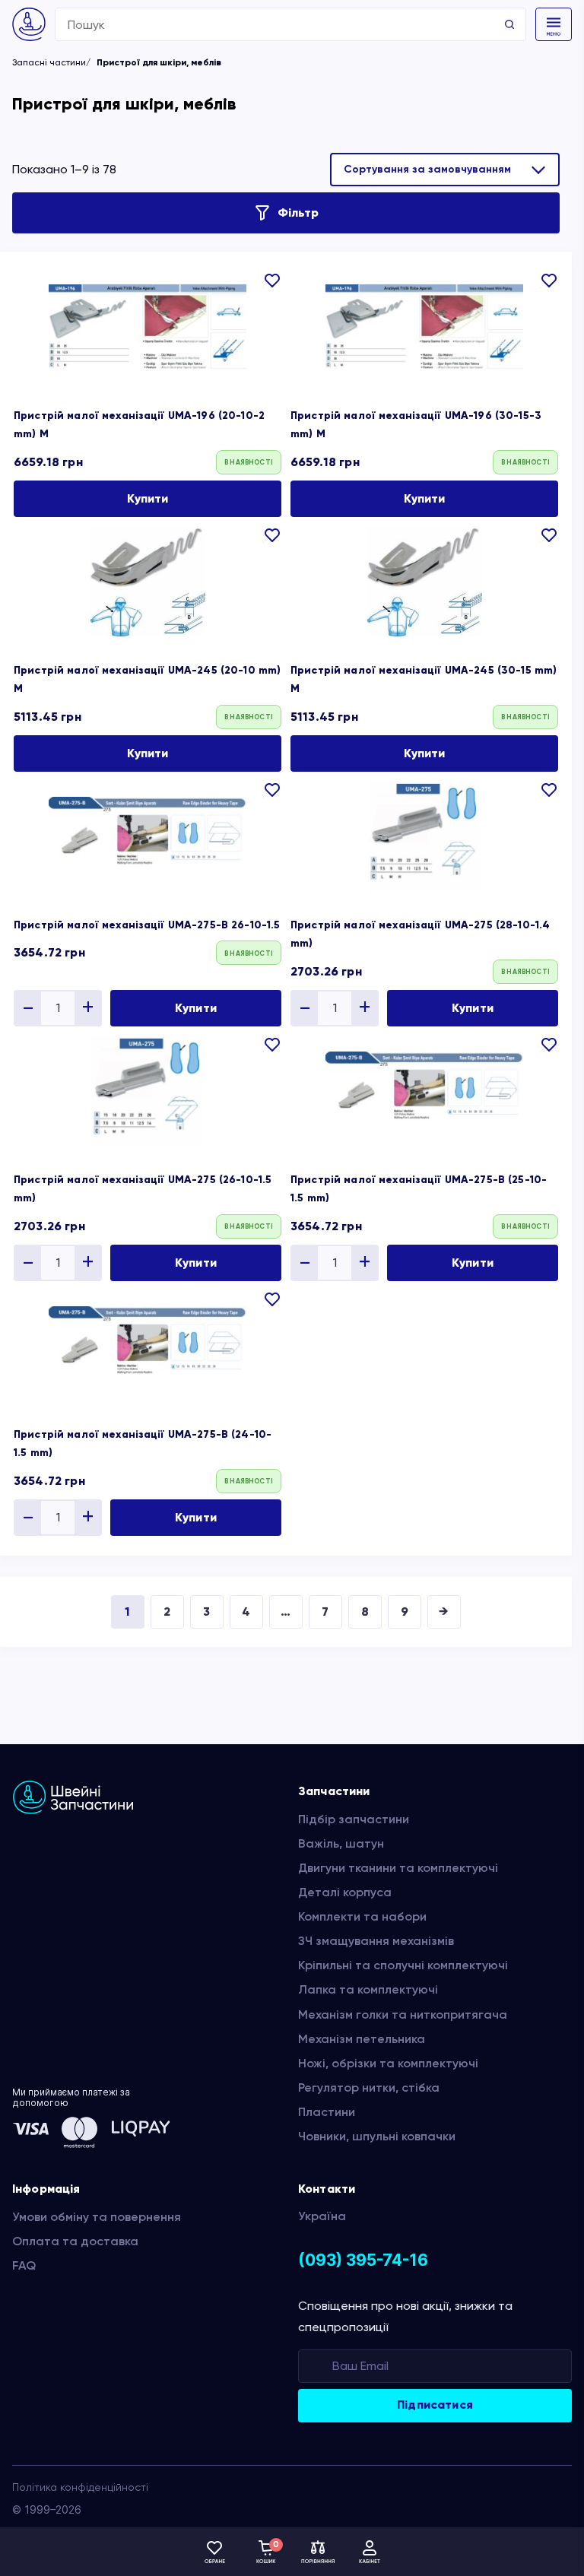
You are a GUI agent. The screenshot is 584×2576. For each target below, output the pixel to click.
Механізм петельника (362, 2039)
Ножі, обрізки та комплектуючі (388, 2063)
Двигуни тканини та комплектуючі (398, 1868)
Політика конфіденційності (80, 2487)
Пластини (327, 2112)
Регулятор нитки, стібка (369, 2087)
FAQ (24, 2265)
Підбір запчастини (354, 1819)
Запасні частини (49, 62)
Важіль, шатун (341, 1843)
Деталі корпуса (345, 1892)
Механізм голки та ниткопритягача (403, 2014)
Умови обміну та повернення (97, 2217)
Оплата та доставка (75, 2241)
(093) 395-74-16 (363, 2260)
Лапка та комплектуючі (368, 1989)
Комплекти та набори (362, 1916)
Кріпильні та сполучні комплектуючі (403, 1965)
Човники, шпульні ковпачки (377, 2136)
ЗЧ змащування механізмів (376, 1941)
